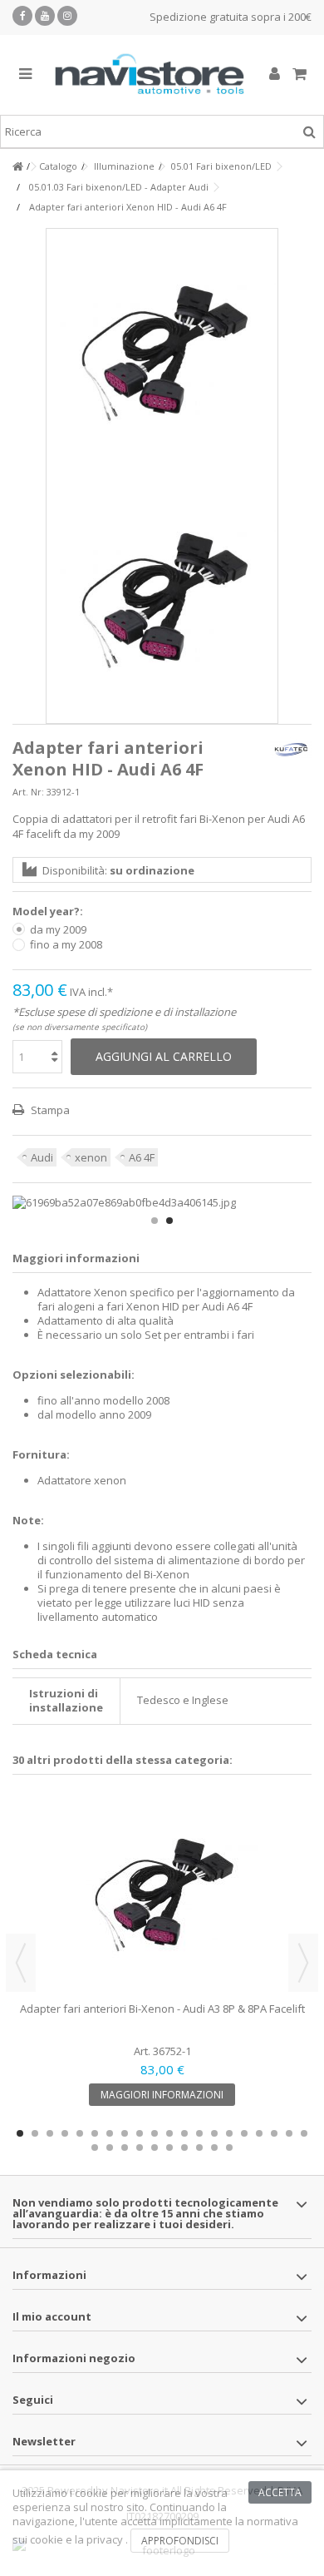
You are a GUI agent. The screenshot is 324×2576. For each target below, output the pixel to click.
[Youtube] (45, 16)
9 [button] (140, 2133)
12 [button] (184, 2133)
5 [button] (80, 2133)
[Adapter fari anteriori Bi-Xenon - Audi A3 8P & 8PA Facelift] (162, 1895)
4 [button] (65, 2133)
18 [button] (274, 2133)
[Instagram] (67, 16)
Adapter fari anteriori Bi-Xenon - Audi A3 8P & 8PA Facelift (162, 2009)
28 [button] (199, 2147)
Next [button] (303, 1963)
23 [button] (125, 2147)
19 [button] (289, 2133)
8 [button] (125, 2133)
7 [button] (110, 2133)
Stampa (49, 1110)
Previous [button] (21, 1963)
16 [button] (244, 2133)
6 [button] (95, 2133)
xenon (91, 1157)
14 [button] (214, 2133)
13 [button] (199, 2133)
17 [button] (259, 2133)
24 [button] (140, 2147)
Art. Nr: (28, 792)
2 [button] (169, 1221)
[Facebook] (22, 16)
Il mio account (52, 2316)
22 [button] (110, 2147)
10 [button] (155, 2133)
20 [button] (304, 2133)
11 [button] (169, 2133)
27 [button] (184, 2147)
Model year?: (49, 912)
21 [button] (95, 2147)
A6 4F (142, 1157)
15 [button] (229, 2133)
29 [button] (214, 2147)
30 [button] (229, 2147)
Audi (42, 1157)
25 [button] (155, 2147)
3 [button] (50, 2133)
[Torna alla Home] (17, 167)
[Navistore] (150, 75)
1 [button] (155, 1221)
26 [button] (169, 2147)
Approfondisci (180, 2541)
